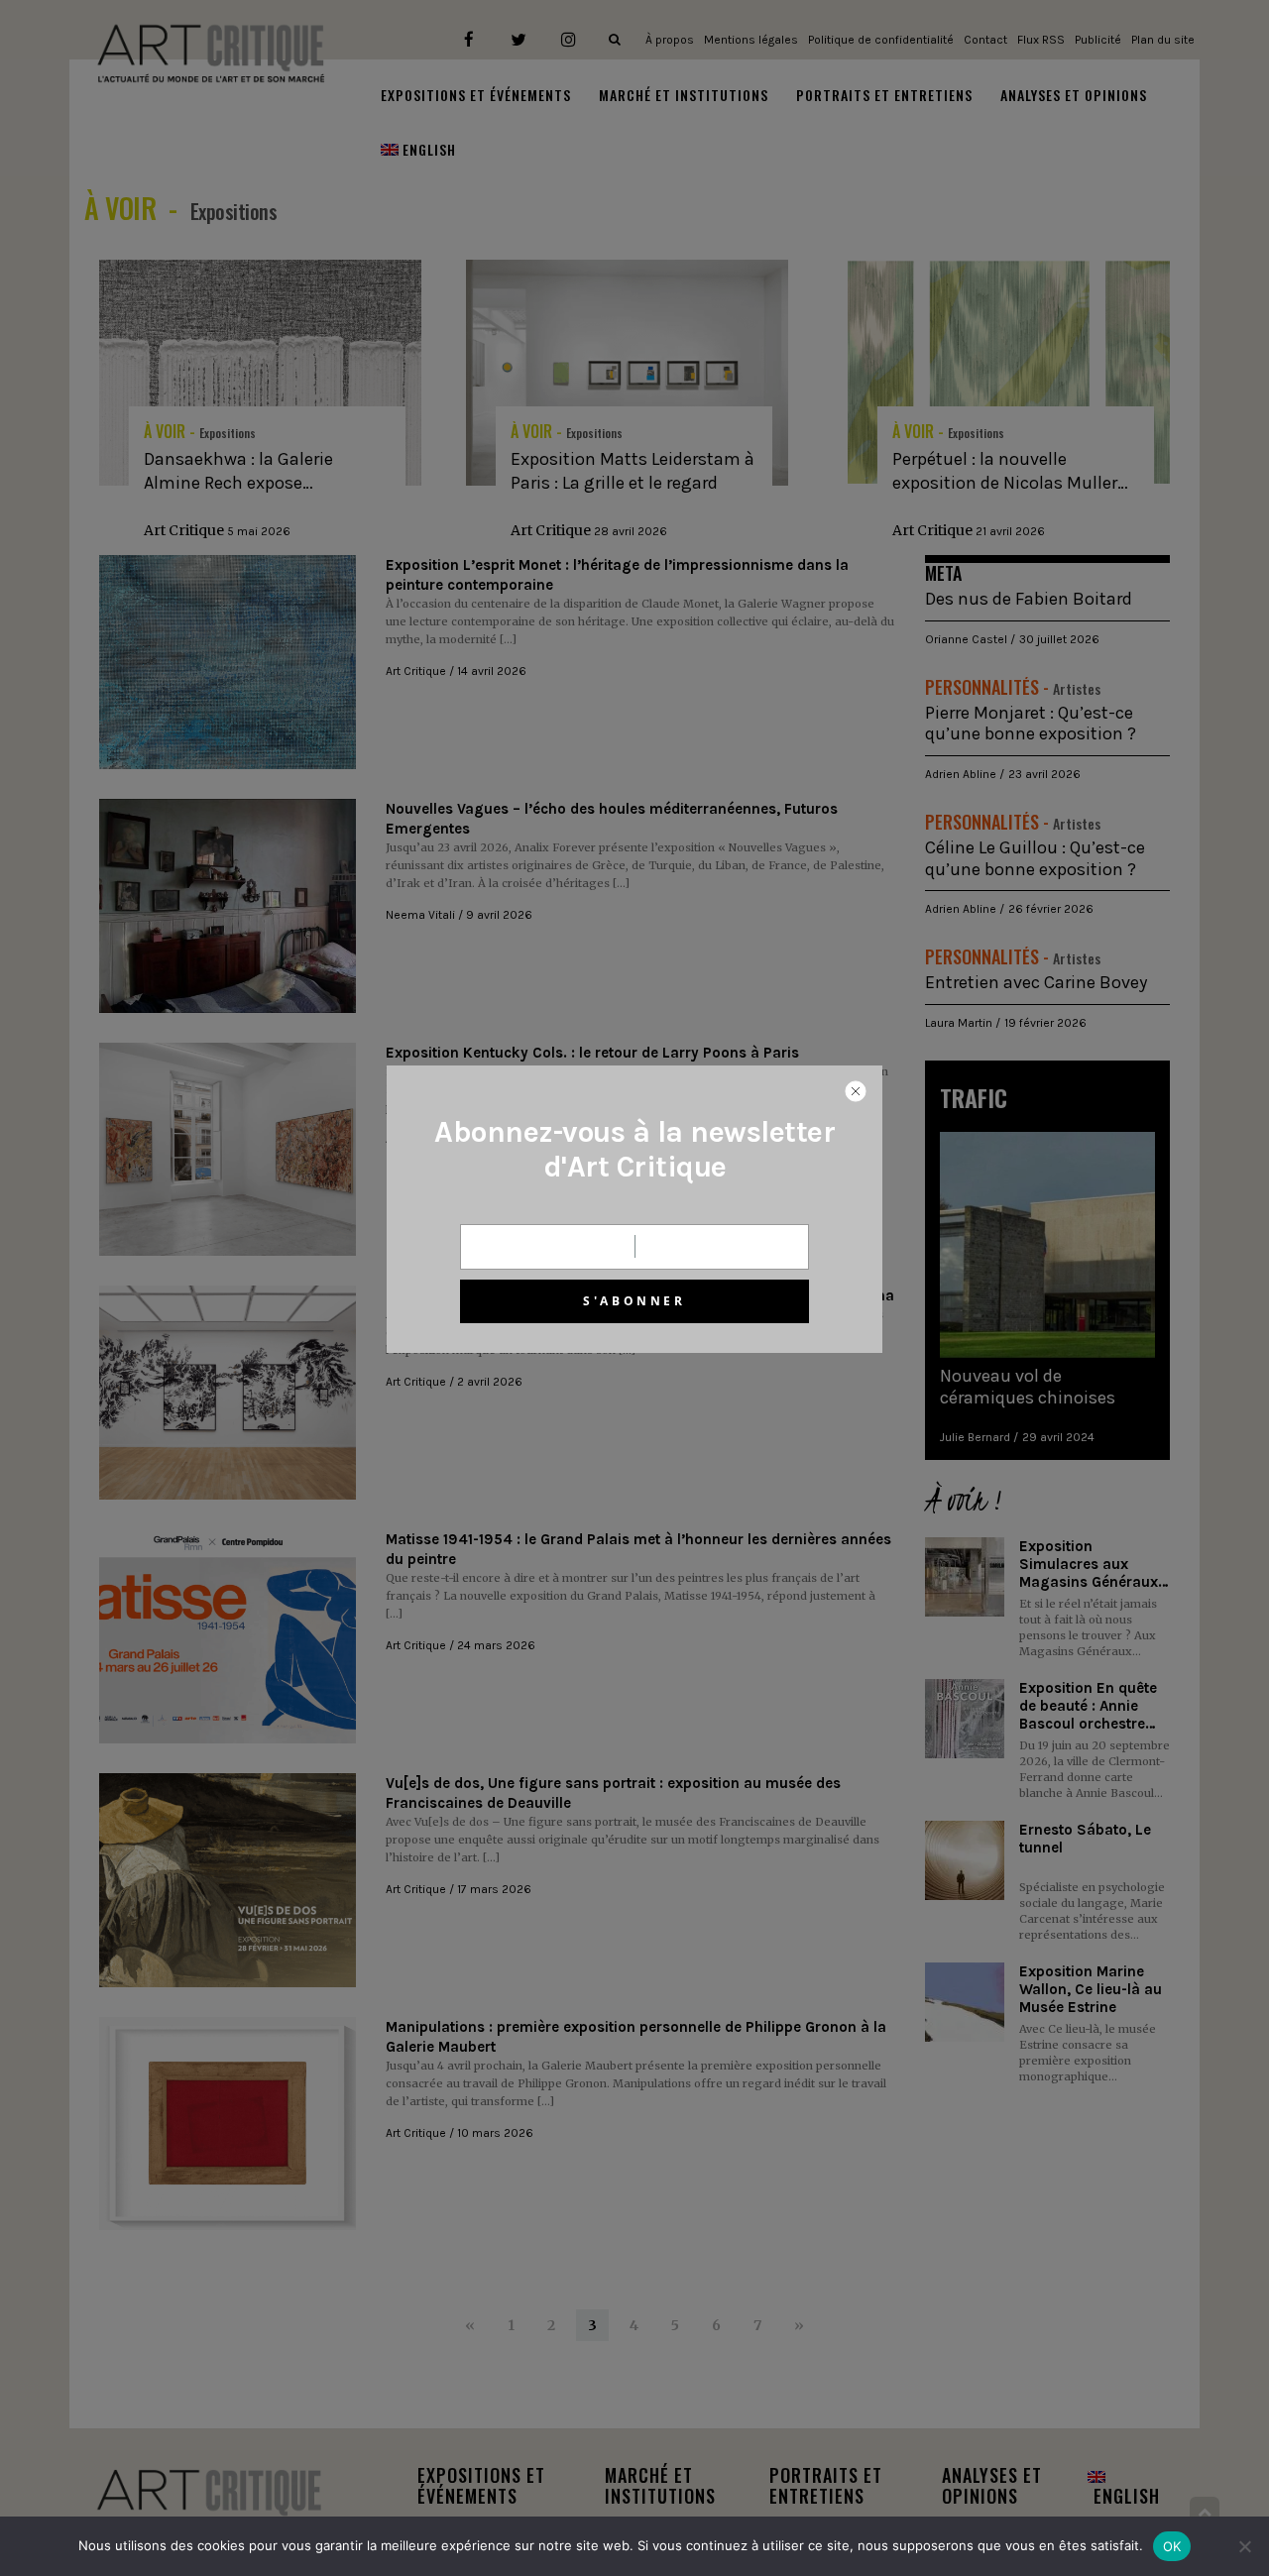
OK (1172, 2546)
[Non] (1244, 2546)
